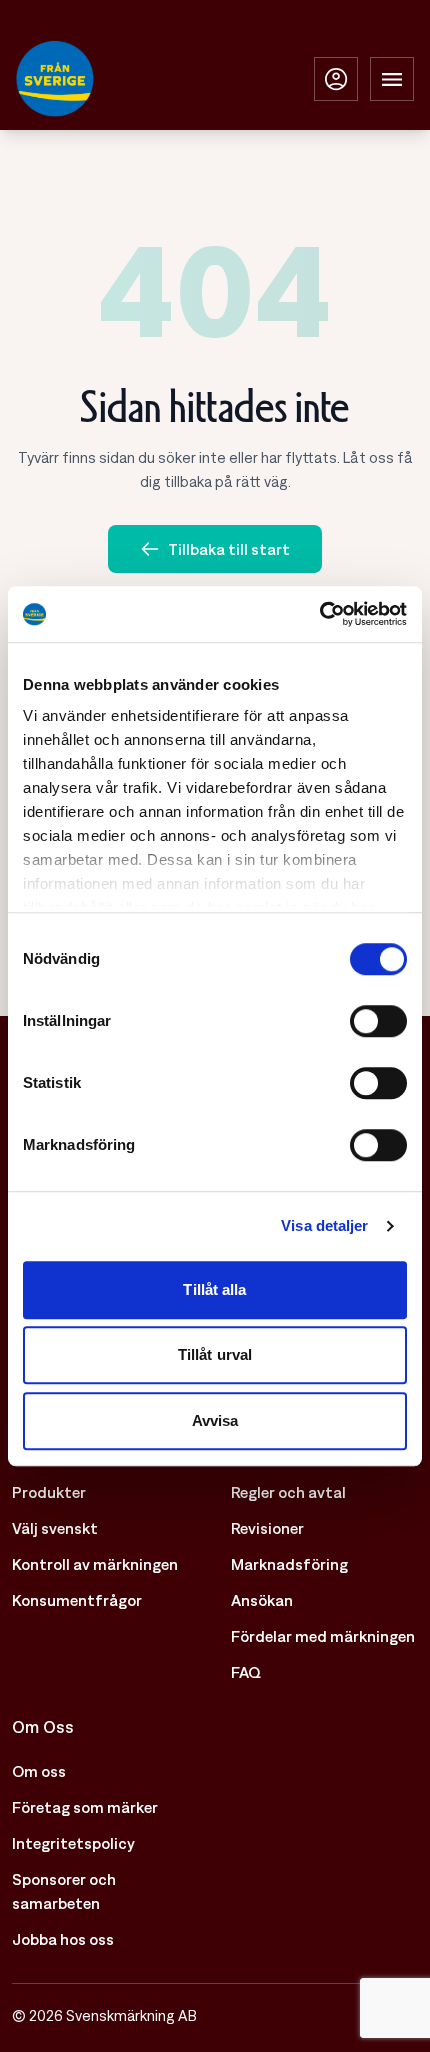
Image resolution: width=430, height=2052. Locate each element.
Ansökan (262, 1600)
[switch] (378, 1021)
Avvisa (215, 1420)
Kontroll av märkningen (95, 1564)
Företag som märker (85, 1807)
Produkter (49, 1492)
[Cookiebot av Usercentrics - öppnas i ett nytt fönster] (319, 614)
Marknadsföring (289, 1564)
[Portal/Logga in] (336, 79)
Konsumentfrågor (77, 1600)
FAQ (246, 1672)
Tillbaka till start (229, 549)
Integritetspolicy (73, 1843)
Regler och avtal (288, 1492)
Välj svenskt (55, 1528)
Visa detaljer (324, 1225)
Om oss (39, 1771)
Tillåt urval (215, 1354)
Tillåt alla (214, 1289)
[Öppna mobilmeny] (392, 79)
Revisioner (267, 1528)
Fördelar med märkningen (323, 1636)
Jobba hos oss (63, 1939)
